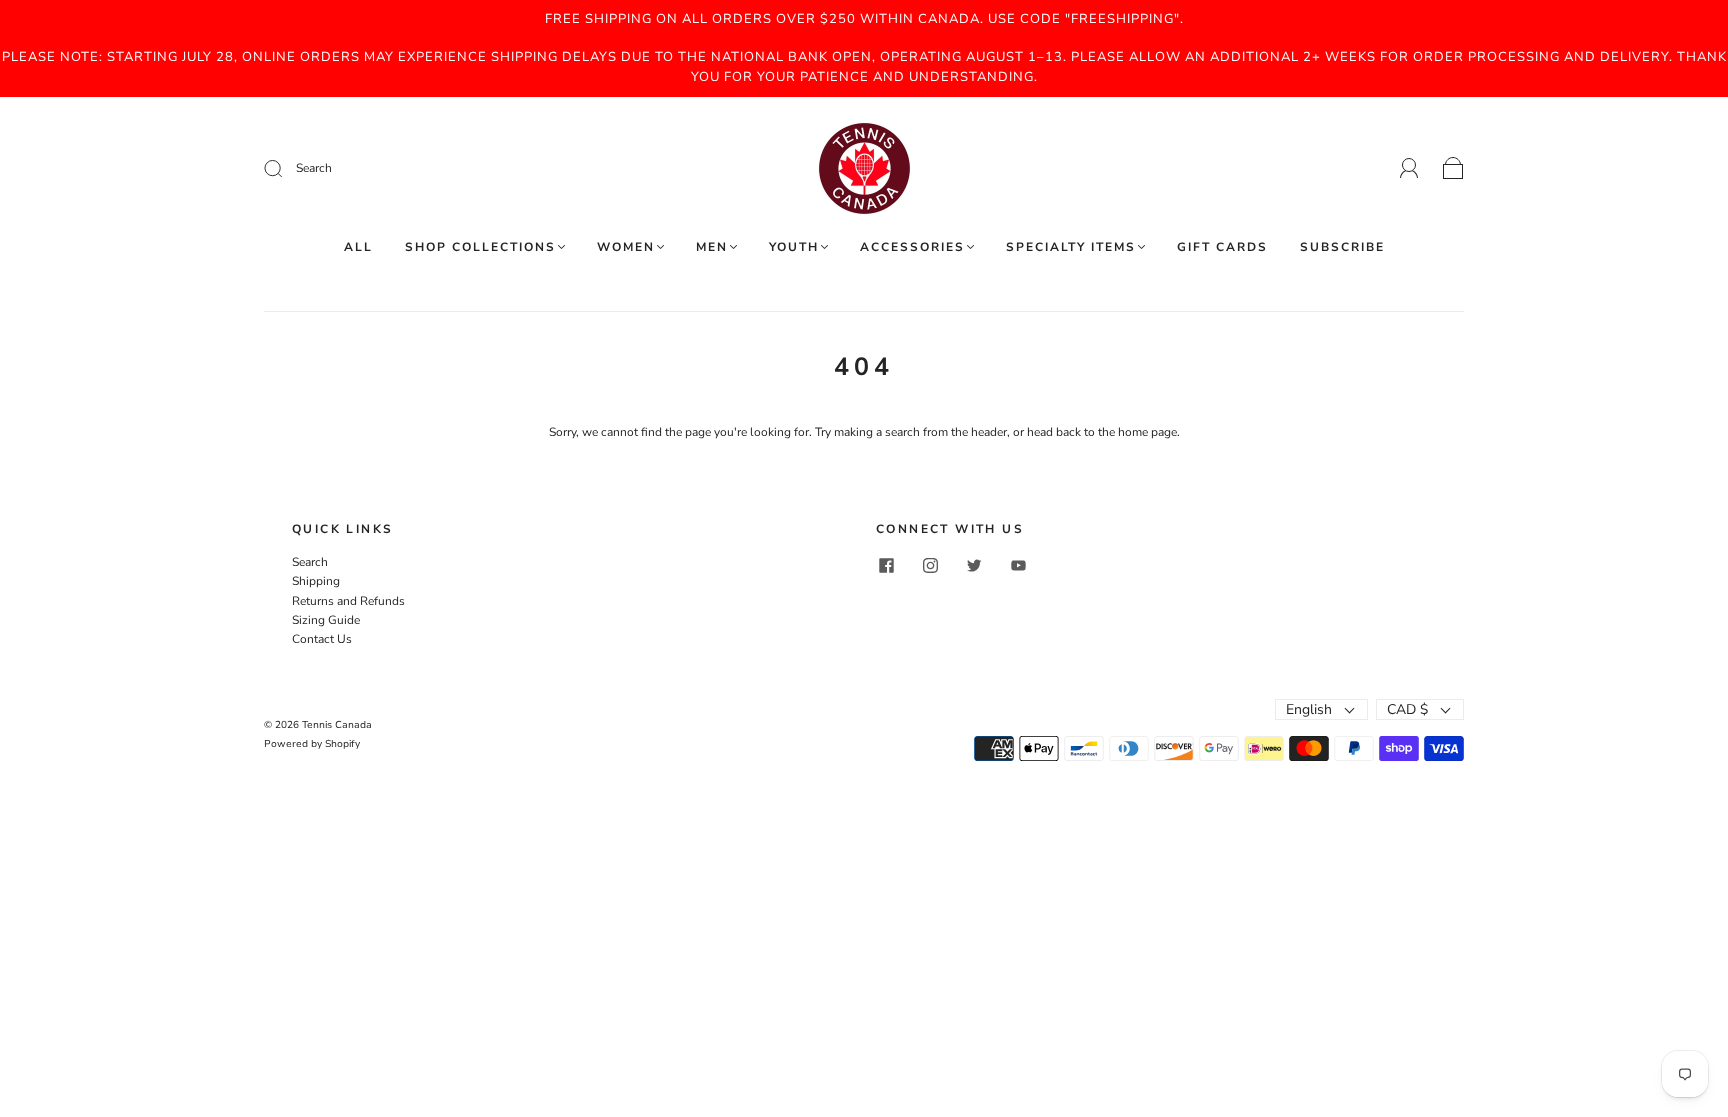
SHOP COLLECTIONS (480, 247)
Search (310, 562)
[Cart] (1453, 169)
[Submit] (407, 168)
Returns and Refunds (348, 601)
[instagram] (930, 565)
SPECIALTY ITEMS (1071, 247)
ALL (358, 247)
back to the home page (1116, 432)
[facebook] (886, 565)
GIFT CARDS (1222, 247)
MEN (712, 247)
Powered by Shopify (312, 744)
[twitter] (974, 565)
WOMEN (626, 247)
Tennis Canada (337, 725)
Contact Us (322, 639)
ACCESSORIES (912, 247)
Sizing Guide (326, 620)
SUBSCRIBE (1342, 247)
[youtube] (1018, 565)
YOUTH (794, 247)
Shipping (316, 581)
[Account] (1409, 168)
